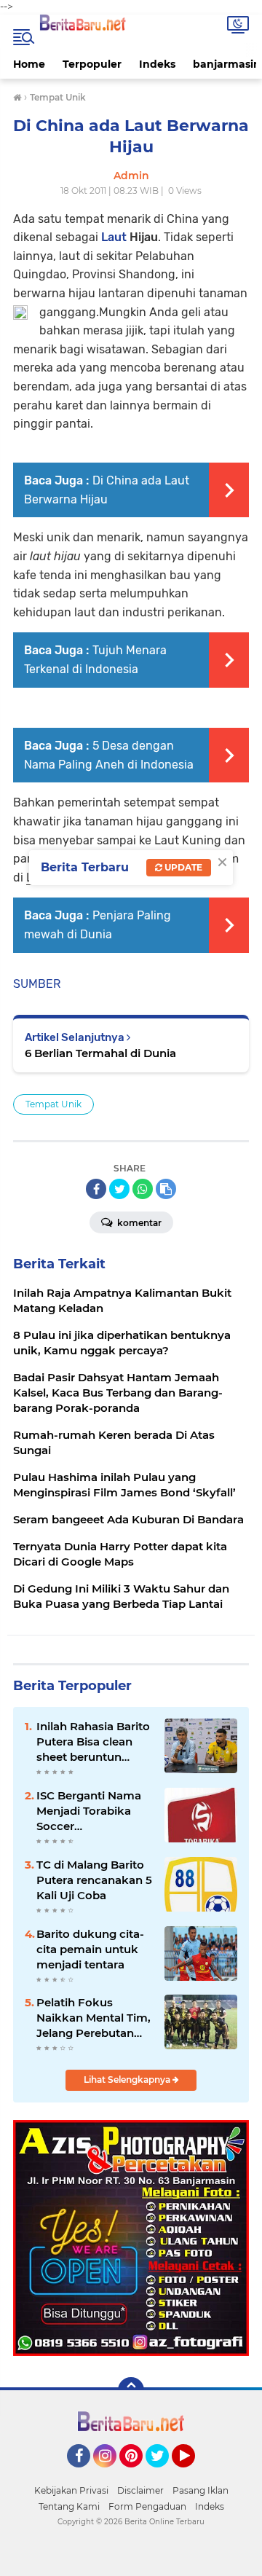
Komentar (138, 1223)
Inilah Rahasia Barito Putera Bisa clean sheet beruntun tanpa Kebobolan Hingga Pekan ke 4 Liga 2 (93, 1742)
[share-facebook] (96, 1189)
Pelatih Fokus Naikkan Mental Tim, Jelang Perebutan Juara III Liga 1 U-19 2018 (94, 2018)
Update (182, 867)
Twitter (164, 2474)
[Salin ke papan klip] (166, 1189)
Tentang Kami (69, 2506)
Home (29, 64)
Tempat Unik (53, 1104)
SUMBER (37, 984)
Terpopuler (92, 64)
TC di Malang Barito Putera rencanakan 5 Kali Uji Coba (94, 1880)
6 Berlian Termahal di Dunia (100, 1053)
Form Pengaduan (147, 2506)
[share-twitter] (119, 1189)
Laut (114, 237)
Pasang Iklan (201, 2490)
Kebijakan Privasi (71, 2490)
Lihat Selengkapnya (128, 2080)
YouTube (193, 2474)
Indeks (157, 64)
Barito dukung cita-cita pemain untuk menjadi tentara (90, 1949)
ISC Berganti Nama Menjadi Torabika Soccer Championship (89, 1811)
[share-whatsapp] (143, 1189)
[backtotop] (131, 2390)
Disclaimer (140, 2490)
